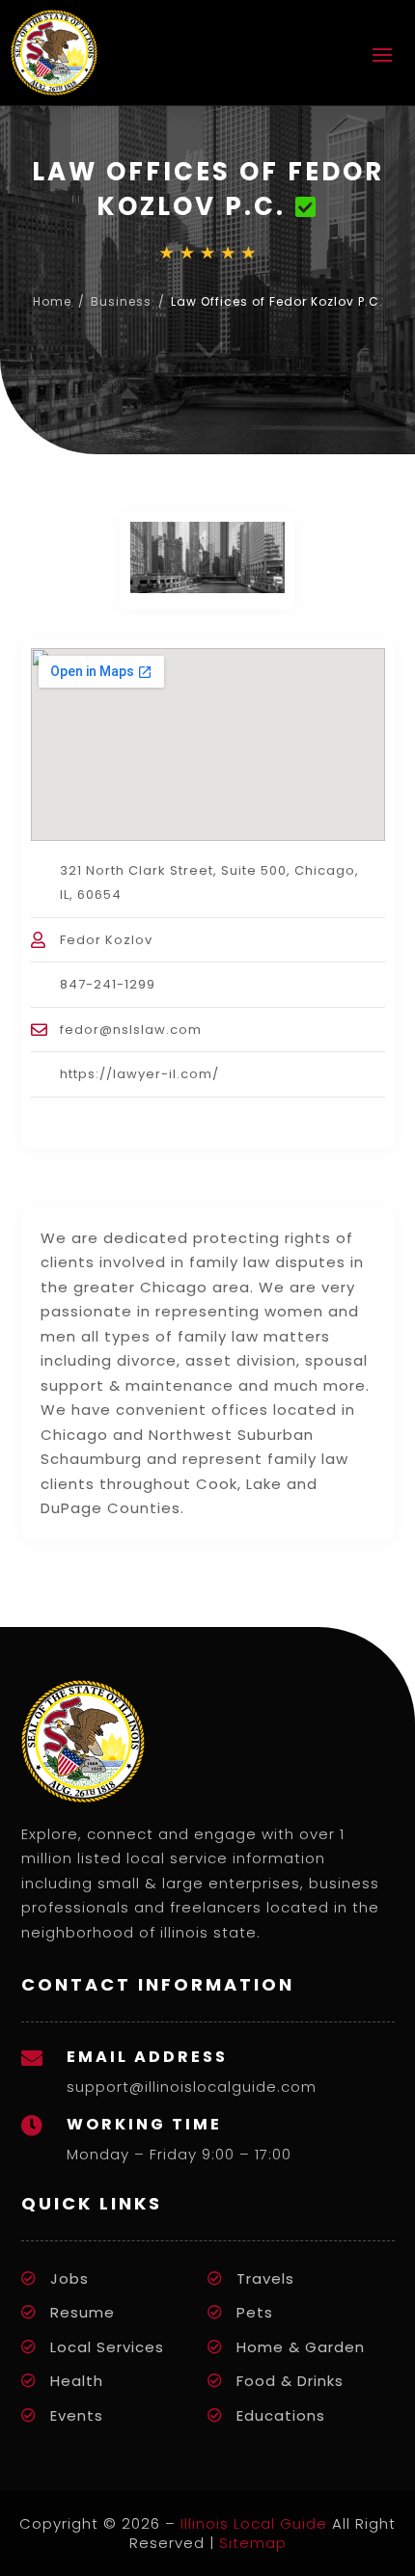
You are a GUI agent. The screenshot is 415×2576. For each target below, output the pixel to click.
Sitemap (253, 2543)
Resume (83, 2312)
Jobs (69, 2278)
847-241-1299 (108, 984)
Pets (255, 2312)
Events (77, 2415)
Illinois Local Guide (254, 2523)
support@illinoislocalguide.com (192, 2087)
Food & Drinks (290, 2381)
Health (77, 2381)
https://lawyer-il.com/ (139, 1074)
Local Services (107, 2347)
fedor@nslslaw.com (131, 1030)
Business (121, 301)
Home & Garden (301, 2347)
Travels (265, 2278)
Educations (281, 2415)
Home (52, 301)
